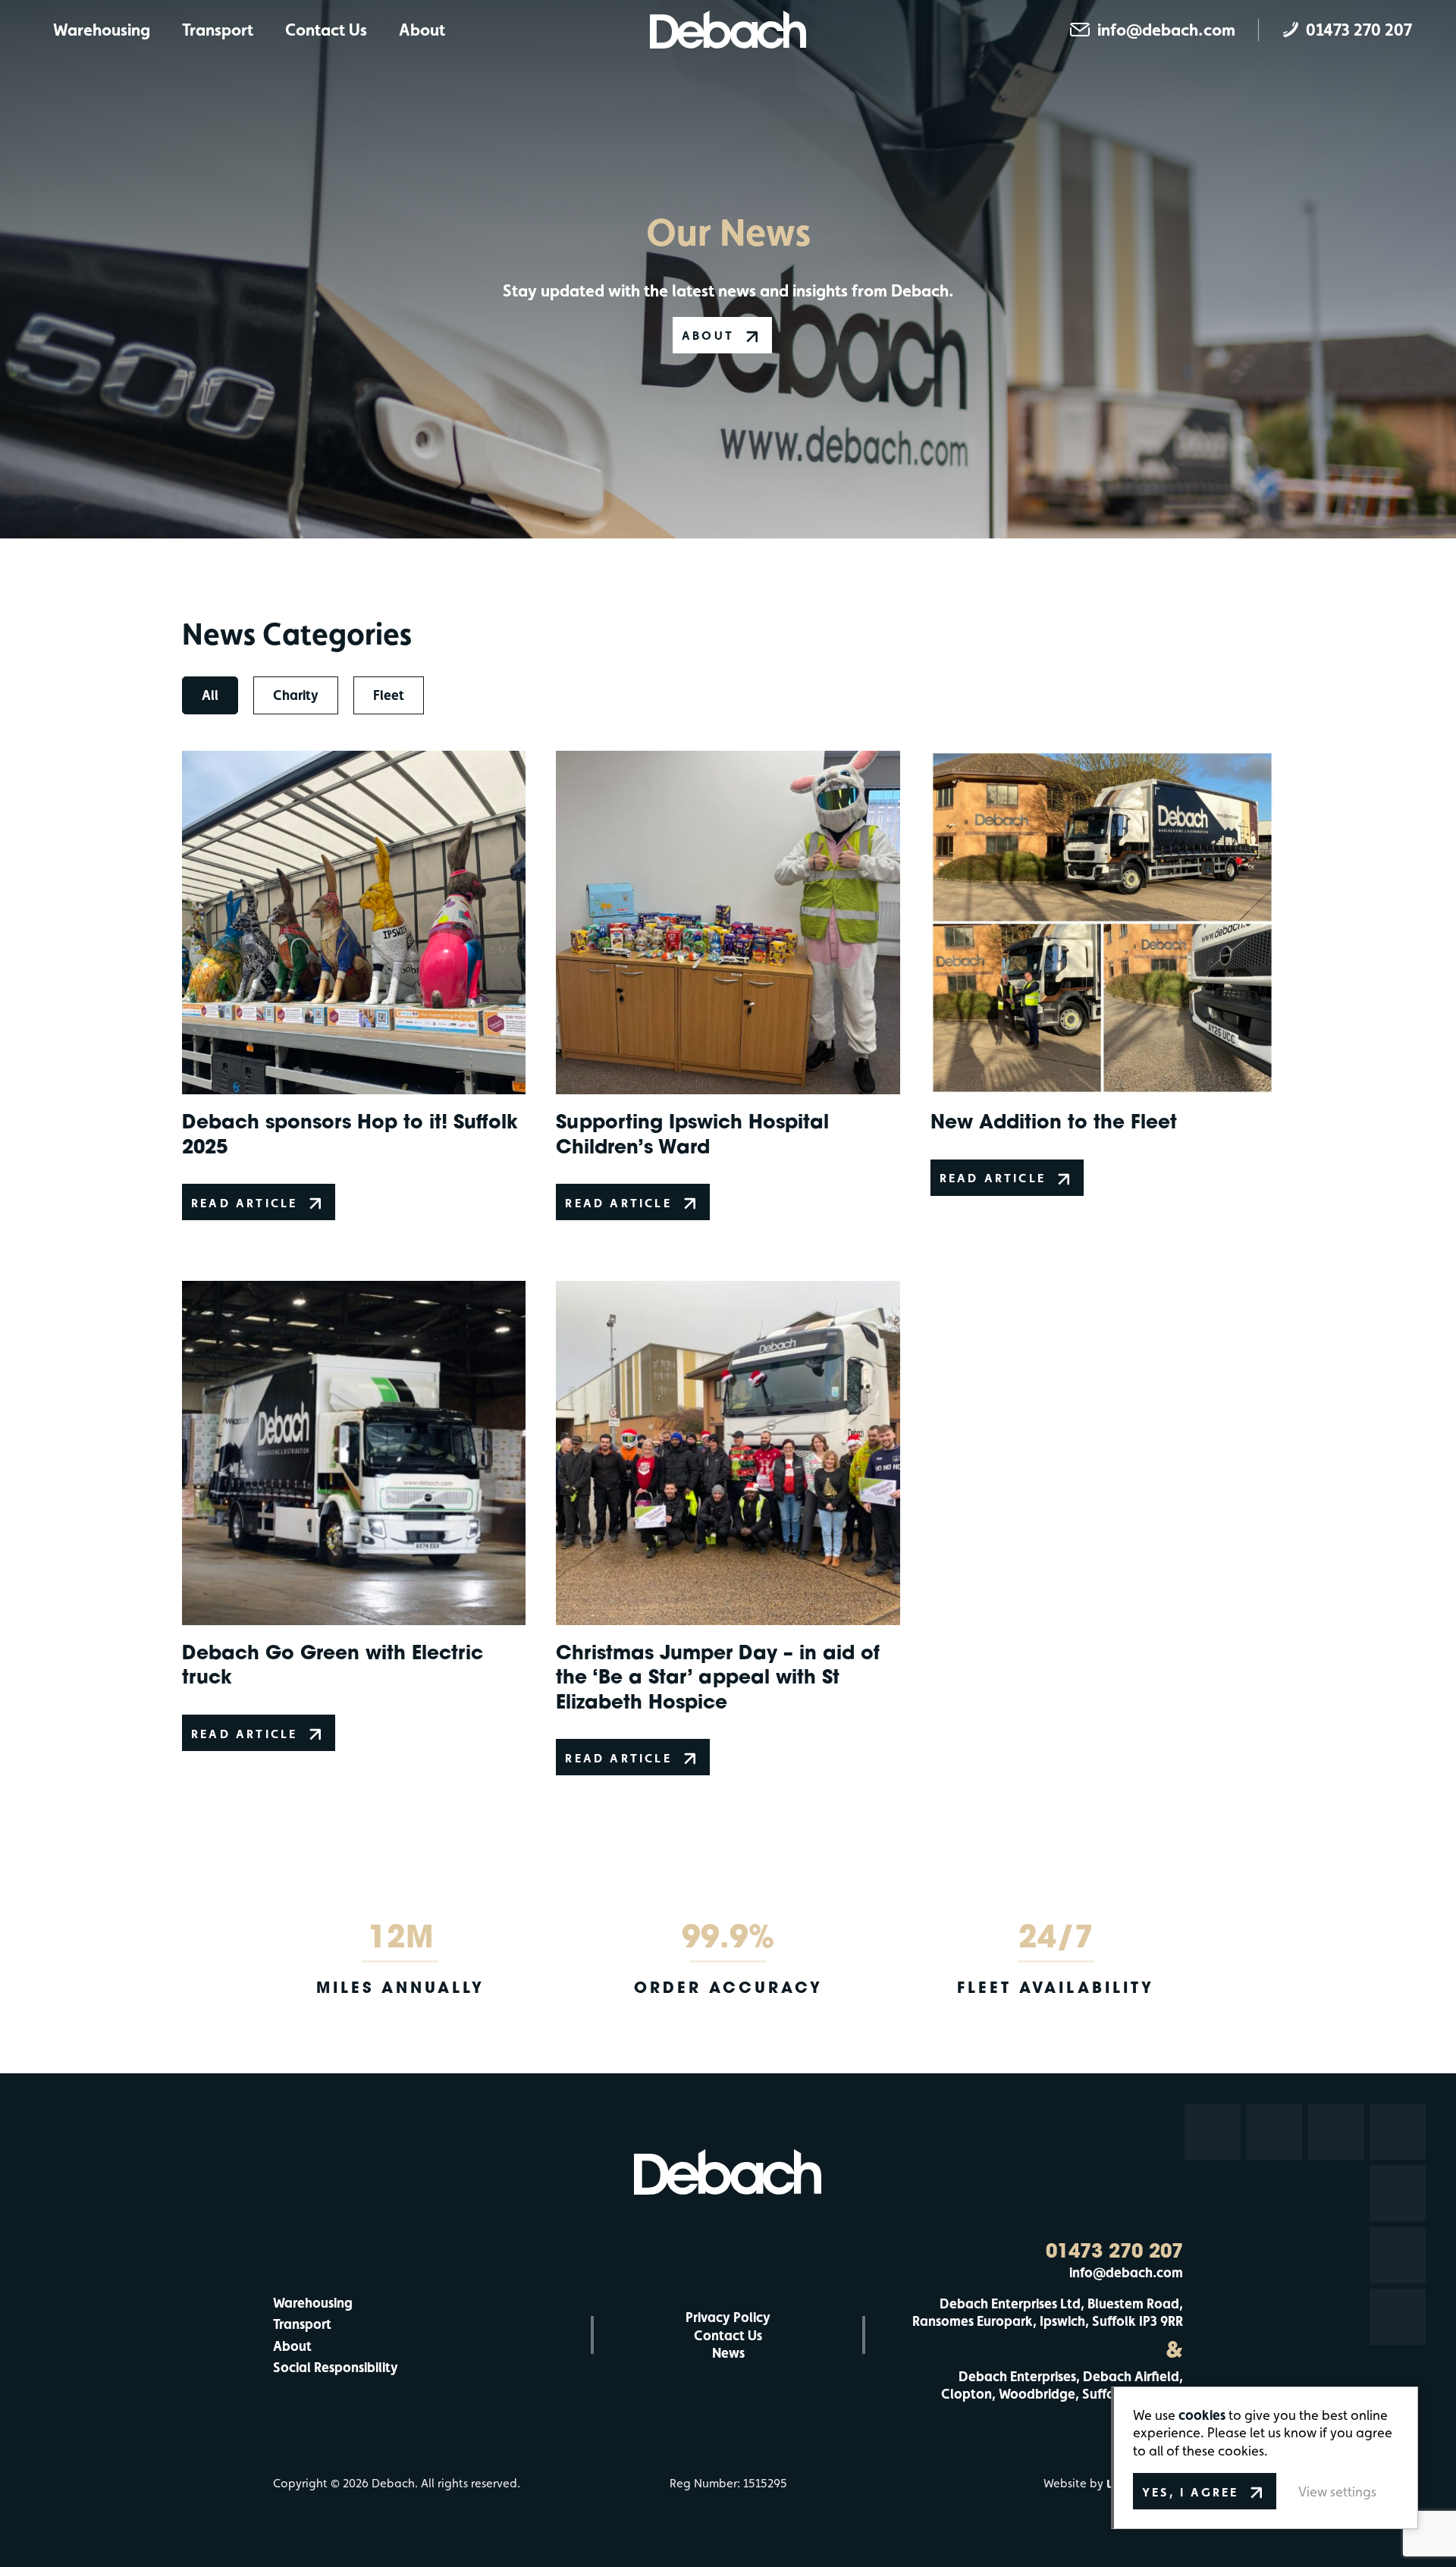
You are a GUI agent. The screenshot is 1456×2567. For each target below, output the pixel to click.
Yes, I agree (1190, 2492)
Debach (728, 30)
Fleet (389, 695)
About (422, 30)
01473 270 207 (1114, 2251)
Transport (218, 30)
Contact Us (326, 30)
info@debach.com (1126, 2272)
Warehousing (102, 30)
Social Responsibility (336, 2367)
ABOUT (708, 336)
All (210, 695)
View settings (1337, 2492)
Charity (296, 695)
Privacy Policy (728, 2317)
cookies (1202, 2415)
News (728, 2353)
